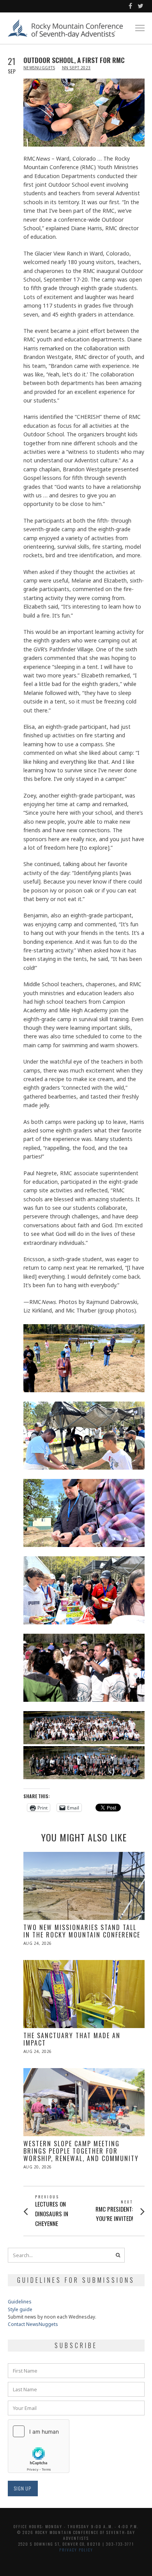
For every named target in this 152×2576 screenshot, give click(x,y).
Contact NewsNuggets (33, 2324)
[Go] (118, 2255)
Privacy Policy (76, 2550)
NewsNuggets (39, 68)
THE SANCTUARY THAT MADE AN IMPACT (72, 2039)
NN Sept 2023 (76, 68)
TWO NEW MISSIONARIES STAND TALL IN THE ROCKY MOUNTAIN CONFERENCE (82, 1931)
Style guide (20, 2309)
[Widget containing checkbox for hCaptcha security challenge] (39, 2446)
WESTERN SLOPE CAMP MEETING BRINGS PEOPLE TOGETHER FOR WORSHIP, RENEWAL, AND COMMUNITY (81, 2151)
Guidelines (20, 2302)
